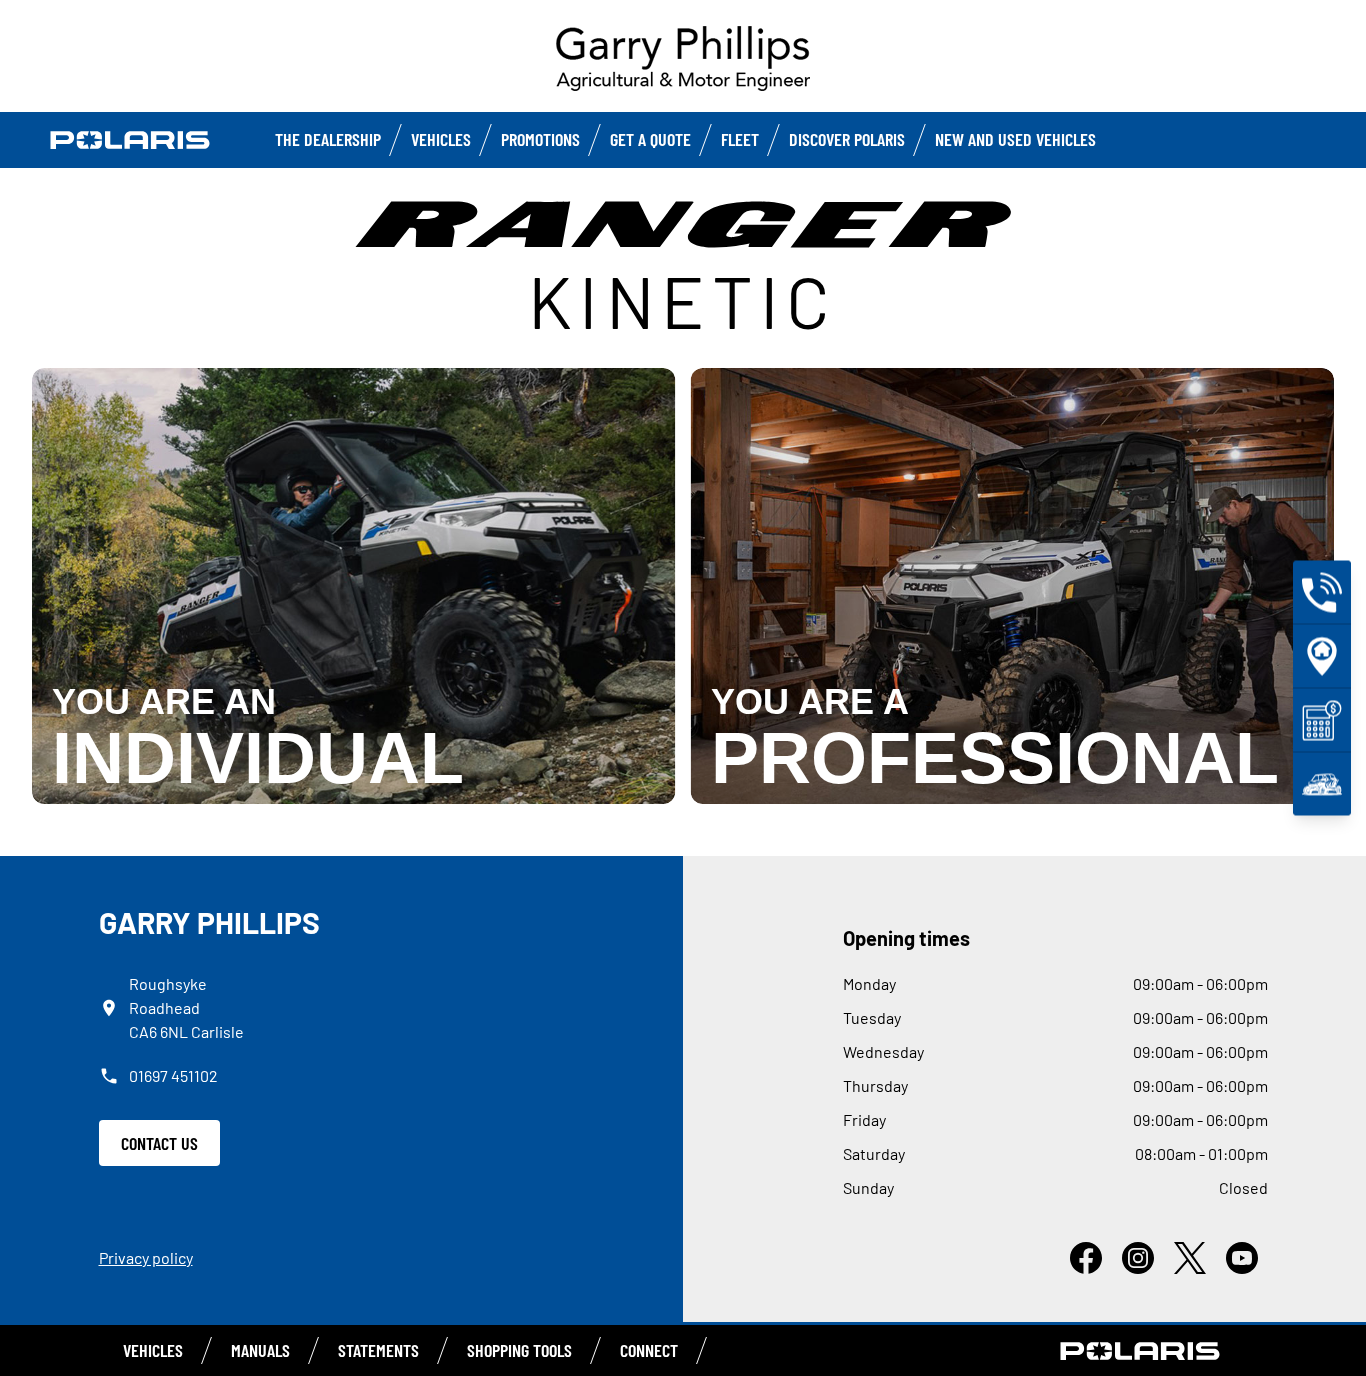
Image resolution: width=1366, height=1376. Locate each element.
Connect (649, 1350)
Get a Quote (650, 139)
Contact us (159, 1143)
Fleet (740, 139)
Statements (378, 1350)
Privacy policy (146, 1257)
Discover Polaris (847, 139)
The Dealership (328, 139)
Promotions (540, 139)
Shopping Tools (519, 1350)
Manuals (260, 1350)
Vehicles (441, 139)
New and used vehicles (1015, 139)
